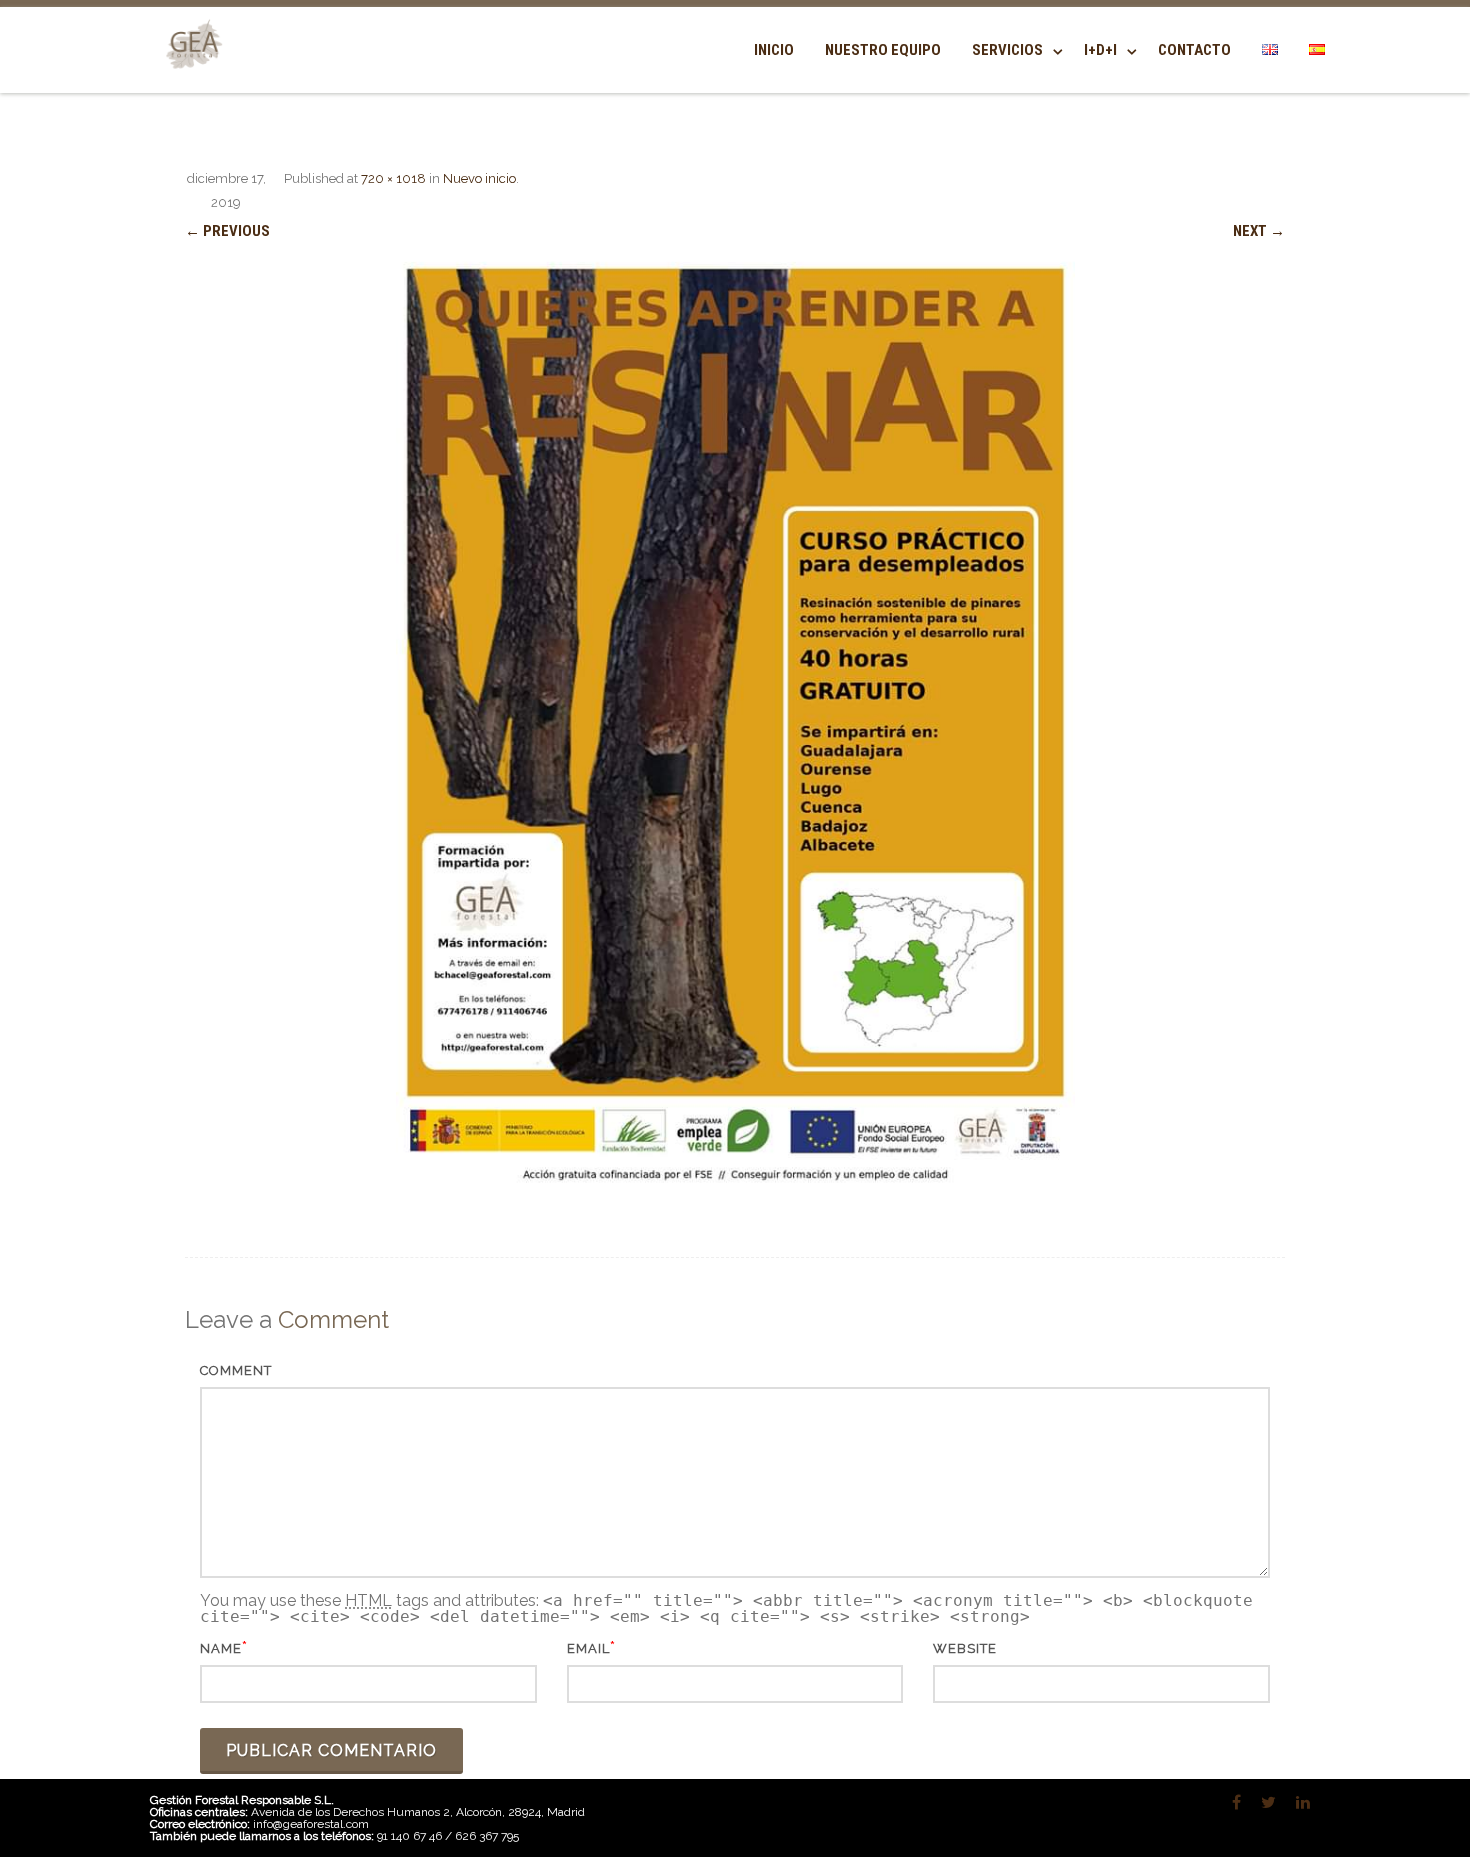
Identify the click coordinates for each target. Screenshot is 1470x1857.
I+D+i (1100, 50)
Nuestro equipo (883, 50)
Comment (236, 1370)
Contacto (1194, 50)
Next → (1259, 231)
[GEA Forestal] (190, 81)
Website (965, 1648)
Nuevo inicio (479, 178)
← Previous (227, 231)
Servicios (1007, 50)
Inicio (774, 50)
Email (588, 1648)
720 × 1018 (393, 178)
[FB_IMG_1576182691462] (735, 727)
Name (221, 1648)
